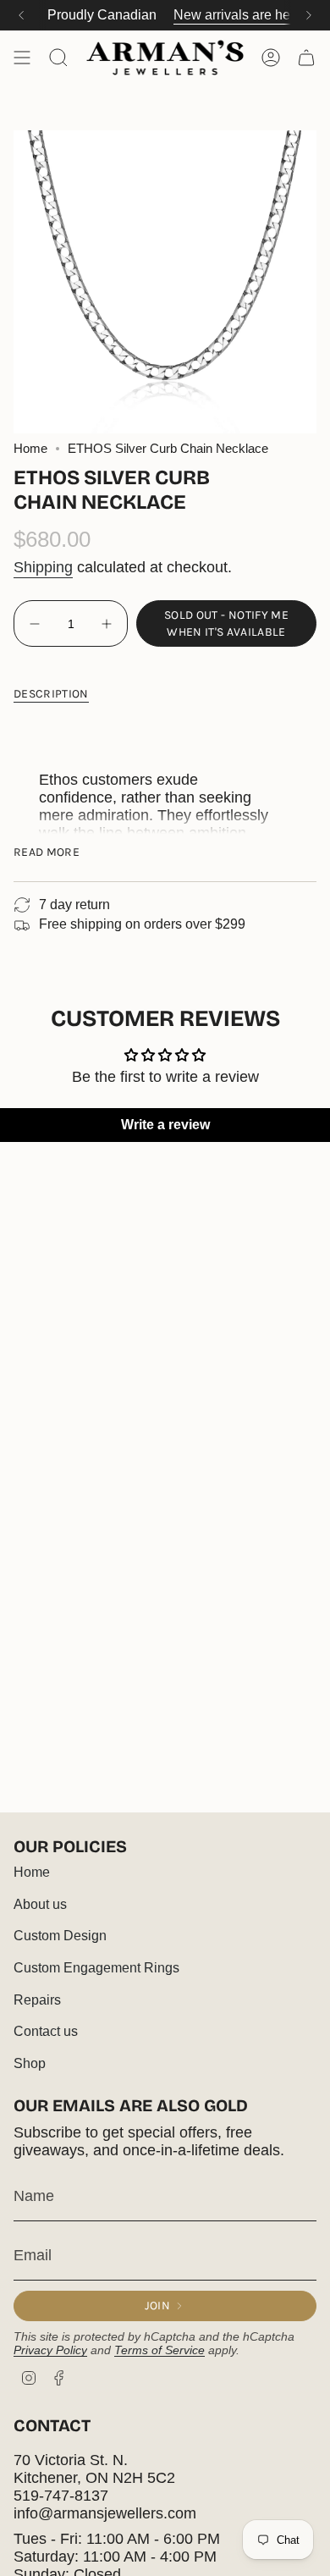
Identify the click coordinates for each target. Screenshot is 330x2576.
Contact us (46, 2031)
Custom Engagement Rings (96, 1968)
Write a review (165, 1125)
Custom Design (60, 1936)
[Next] (309, 15)
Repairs (37, 2000)
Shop (30, 2063)
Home (30, 449)
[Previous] (21, 15)
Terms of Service (159, 2350)
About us (40, 1904)
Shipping (43, 567)
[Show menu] (22, 58)
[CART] (306, 58)
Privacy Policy (50, 2350)
